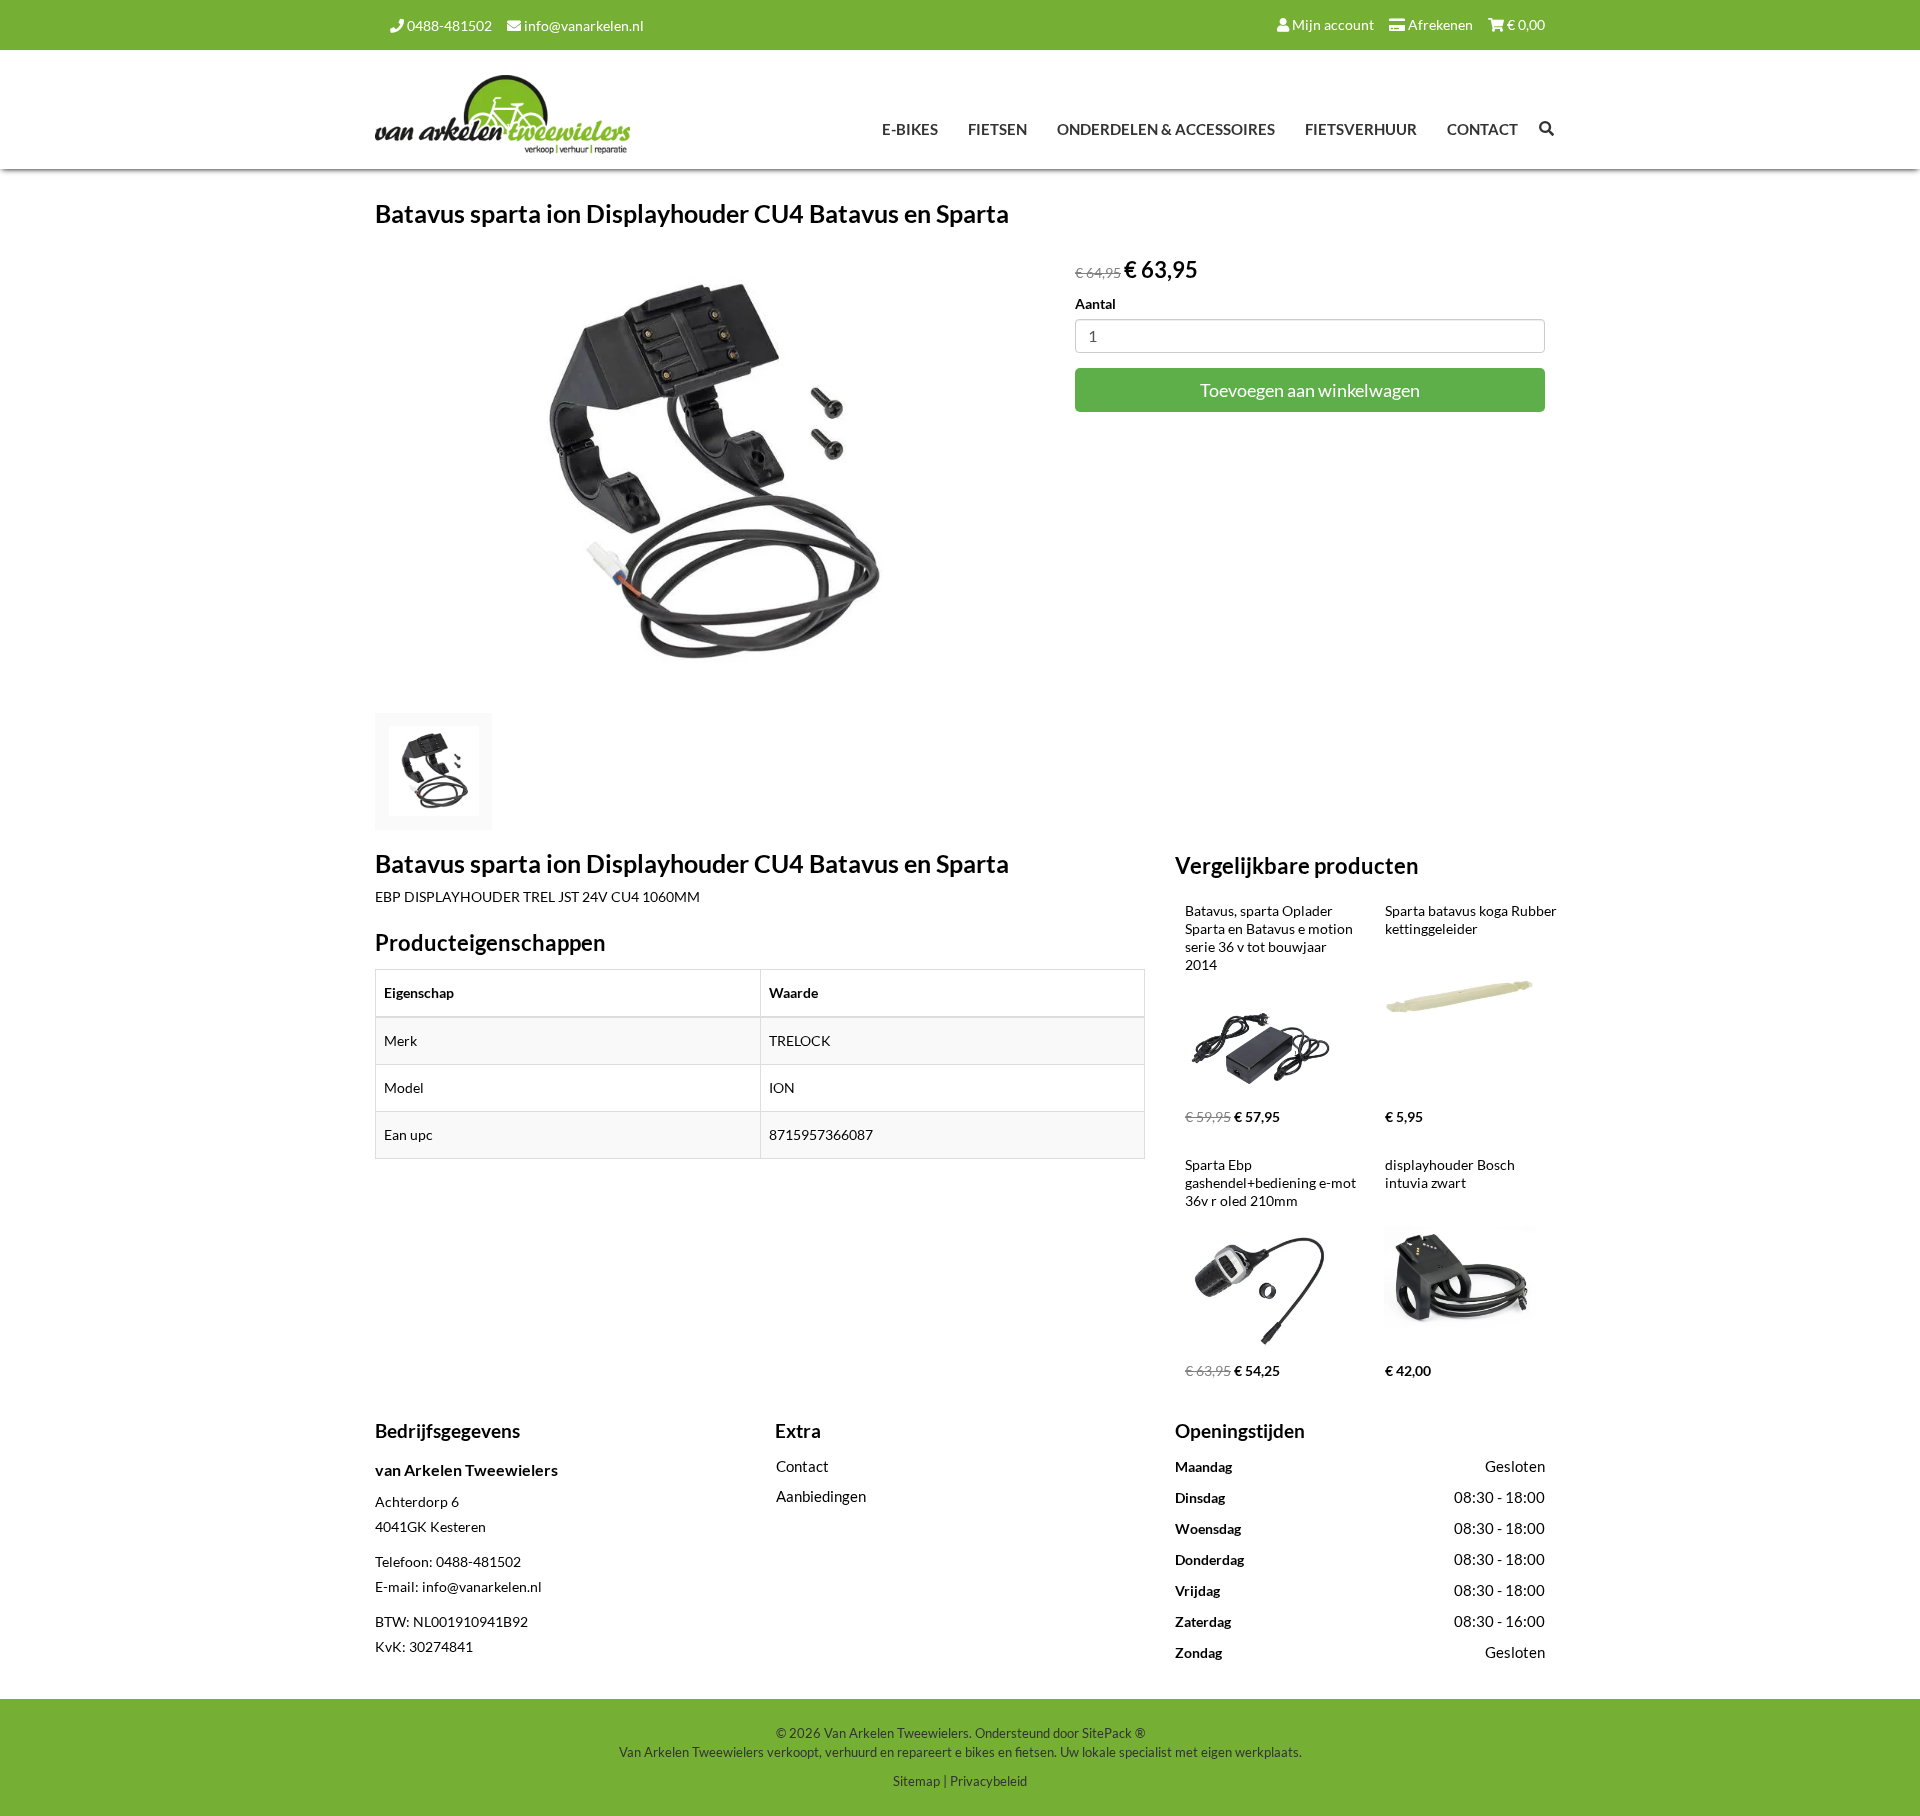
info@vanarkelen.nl (582, 25)
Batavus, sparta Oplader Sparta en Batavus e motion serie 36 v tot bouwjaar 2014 (1270, 937)
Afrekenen (1439, 24)
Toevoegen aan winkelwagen (1310, 390)
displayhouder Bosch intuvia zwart (1451, 1173)
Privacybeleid (988, 1781)
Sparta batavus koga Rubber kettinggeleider (1472, 919)
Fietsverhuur (1361, 129)
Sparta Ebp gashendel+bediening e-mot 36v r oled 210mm (1272, 1182)
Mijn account (1331, 24)
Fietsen (997, 129)
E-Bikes (910, 129)
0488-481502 (448, 25)
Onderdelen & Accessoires (1166, 129)
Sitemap (916, 1781)
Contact (1482, 129)
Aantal (1095, 303)
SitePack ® (1113, 1733)
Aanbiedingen (821, 1496)
